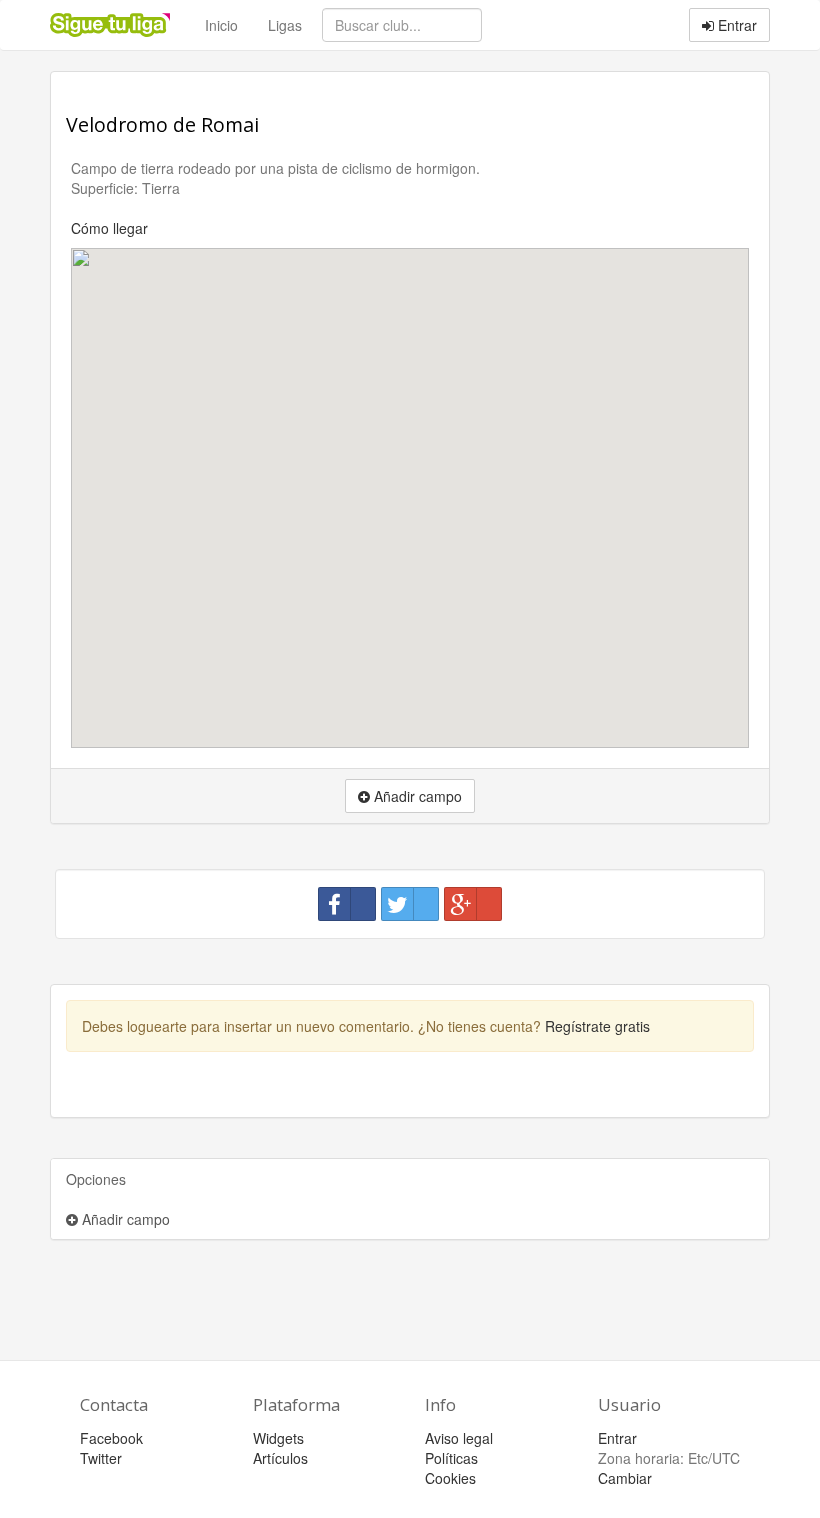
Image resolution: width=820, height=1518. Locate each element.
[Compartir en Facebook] (347, 904)
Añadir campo (124, 1219)
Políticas (451, 1458)
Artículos (280, 1458)
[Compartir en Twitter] (410, 904)
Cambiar (625, 1478)
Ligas (285, 25)
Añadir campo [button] (416, 796)
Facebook (111, 1438)
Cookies (450, 1478)
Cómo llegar (109, 228)
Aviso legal (459, 1438)
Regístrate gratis (597, 1026)
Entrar (735, 25)
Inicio (221, 25)
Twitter (101, 1458)
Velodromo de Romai (162, 124)
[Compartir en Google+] (473, 904)
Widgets (278, 1438)
